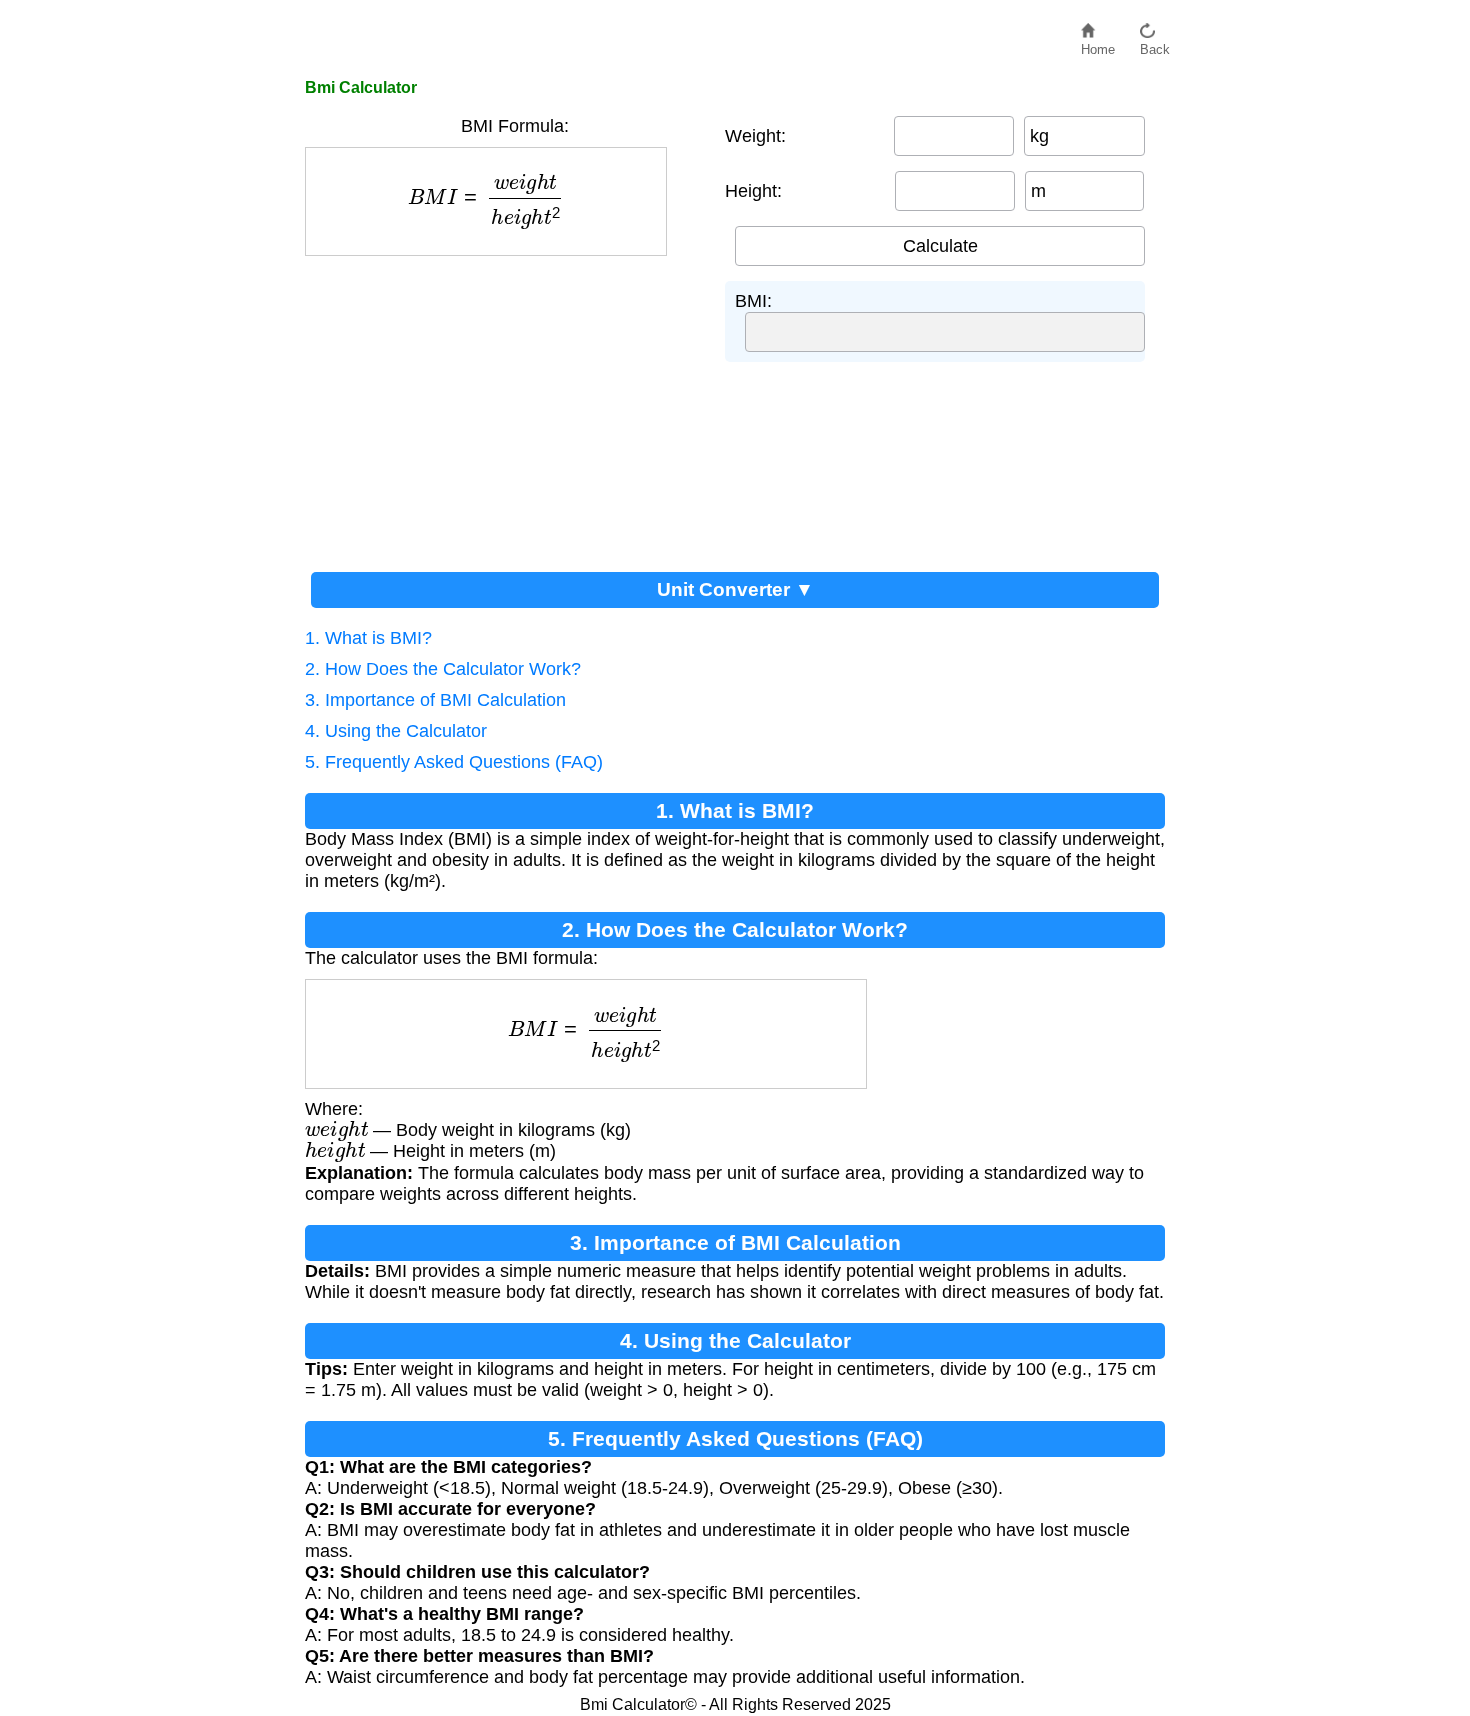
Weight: (755, 136)
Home (1098, 44)
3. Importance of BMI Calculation (435, 700)
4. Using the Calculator (396, 731)
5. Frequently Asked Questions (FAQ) (454, 762)
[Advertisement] (505, 406)
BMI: (753, 301)
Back (1155, 44)
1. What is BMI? (368, 638)
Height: (753, 191)
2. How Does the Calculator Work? (443, 669)
